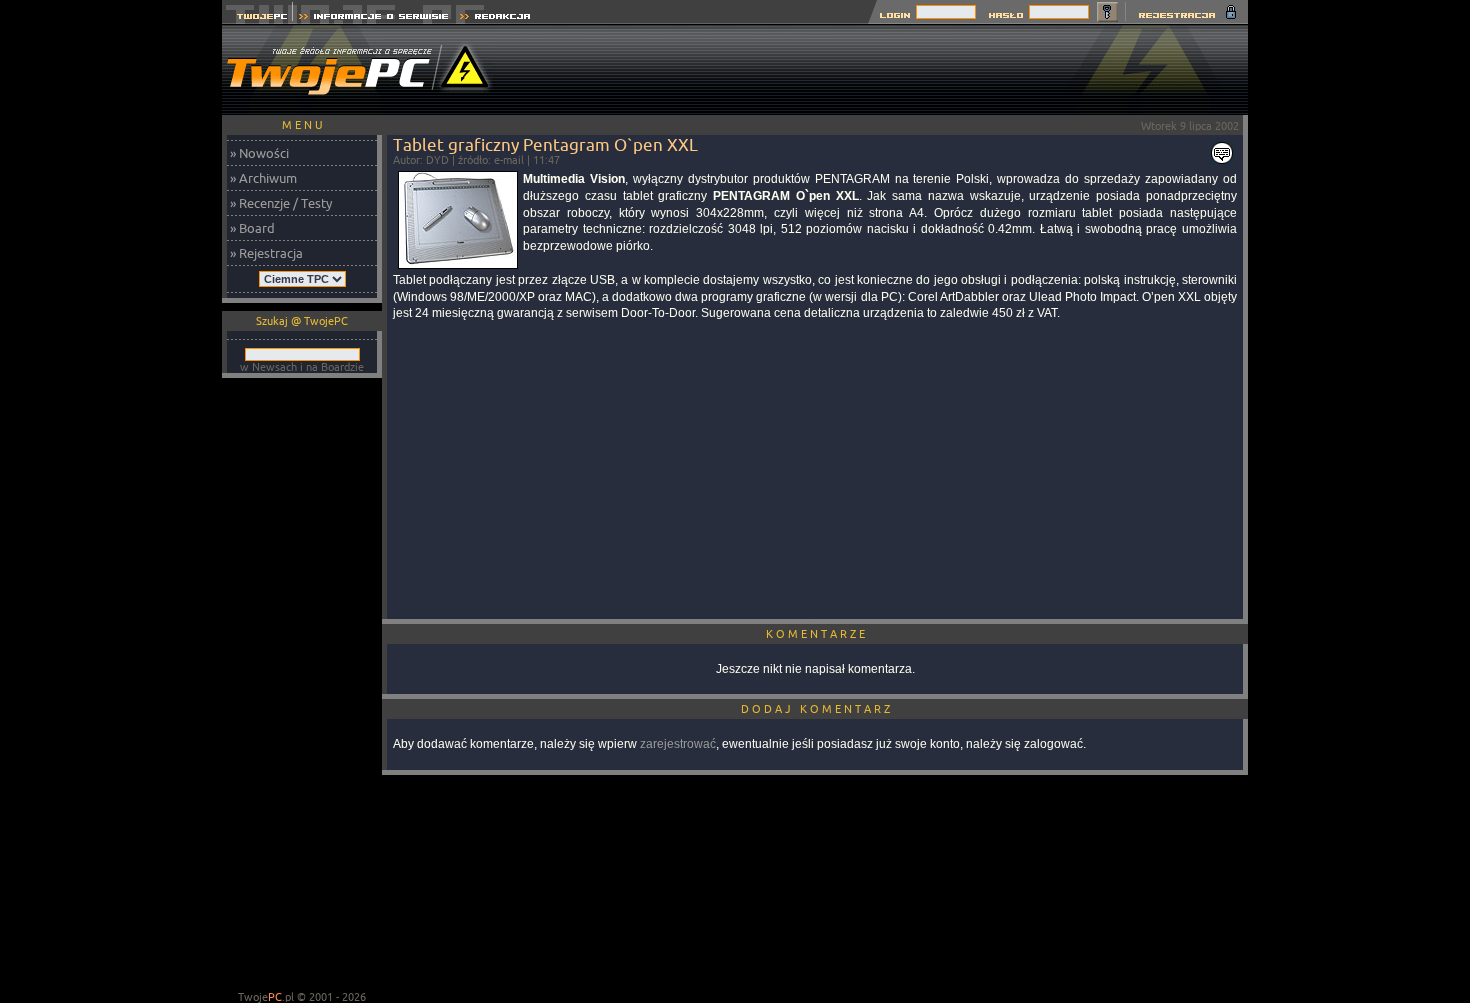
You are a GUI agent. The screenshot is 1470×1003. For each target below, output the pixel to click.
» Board (252, 228)
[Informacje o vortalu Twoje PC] (373, 18)
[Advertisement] (884, 70)
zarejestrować (678, 744)
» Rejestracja (266, 253)
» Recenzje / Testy (281, 203)
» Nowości (259, 153)
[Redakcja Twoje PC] (495, 18)
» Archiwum (263, 178)
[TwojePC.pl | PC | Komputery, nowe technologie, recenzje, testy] (257, 18)
